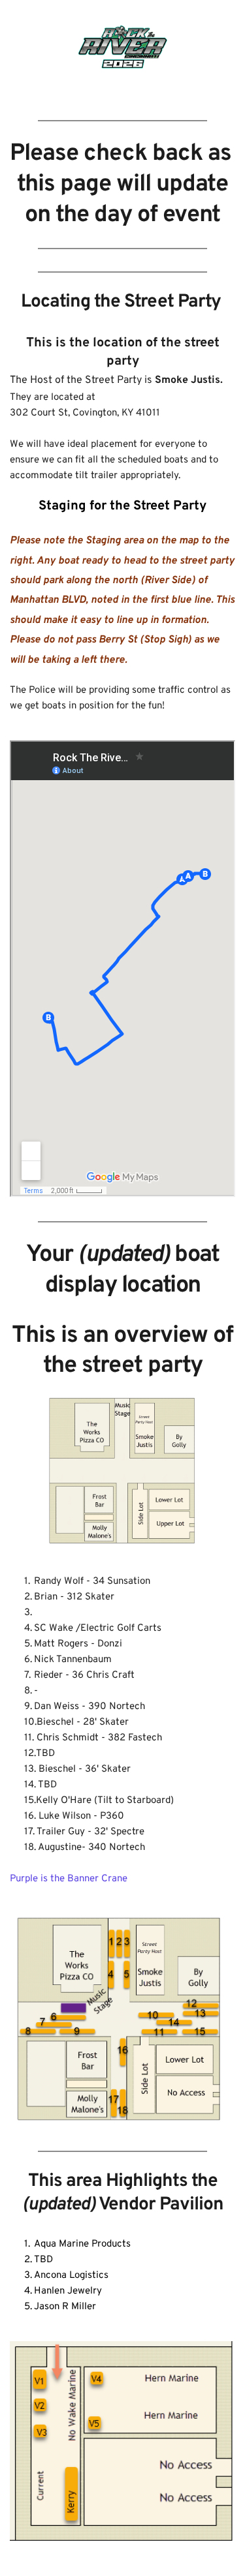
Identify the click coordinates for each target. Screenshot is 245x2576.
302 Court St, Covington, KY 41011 (85, 413)
